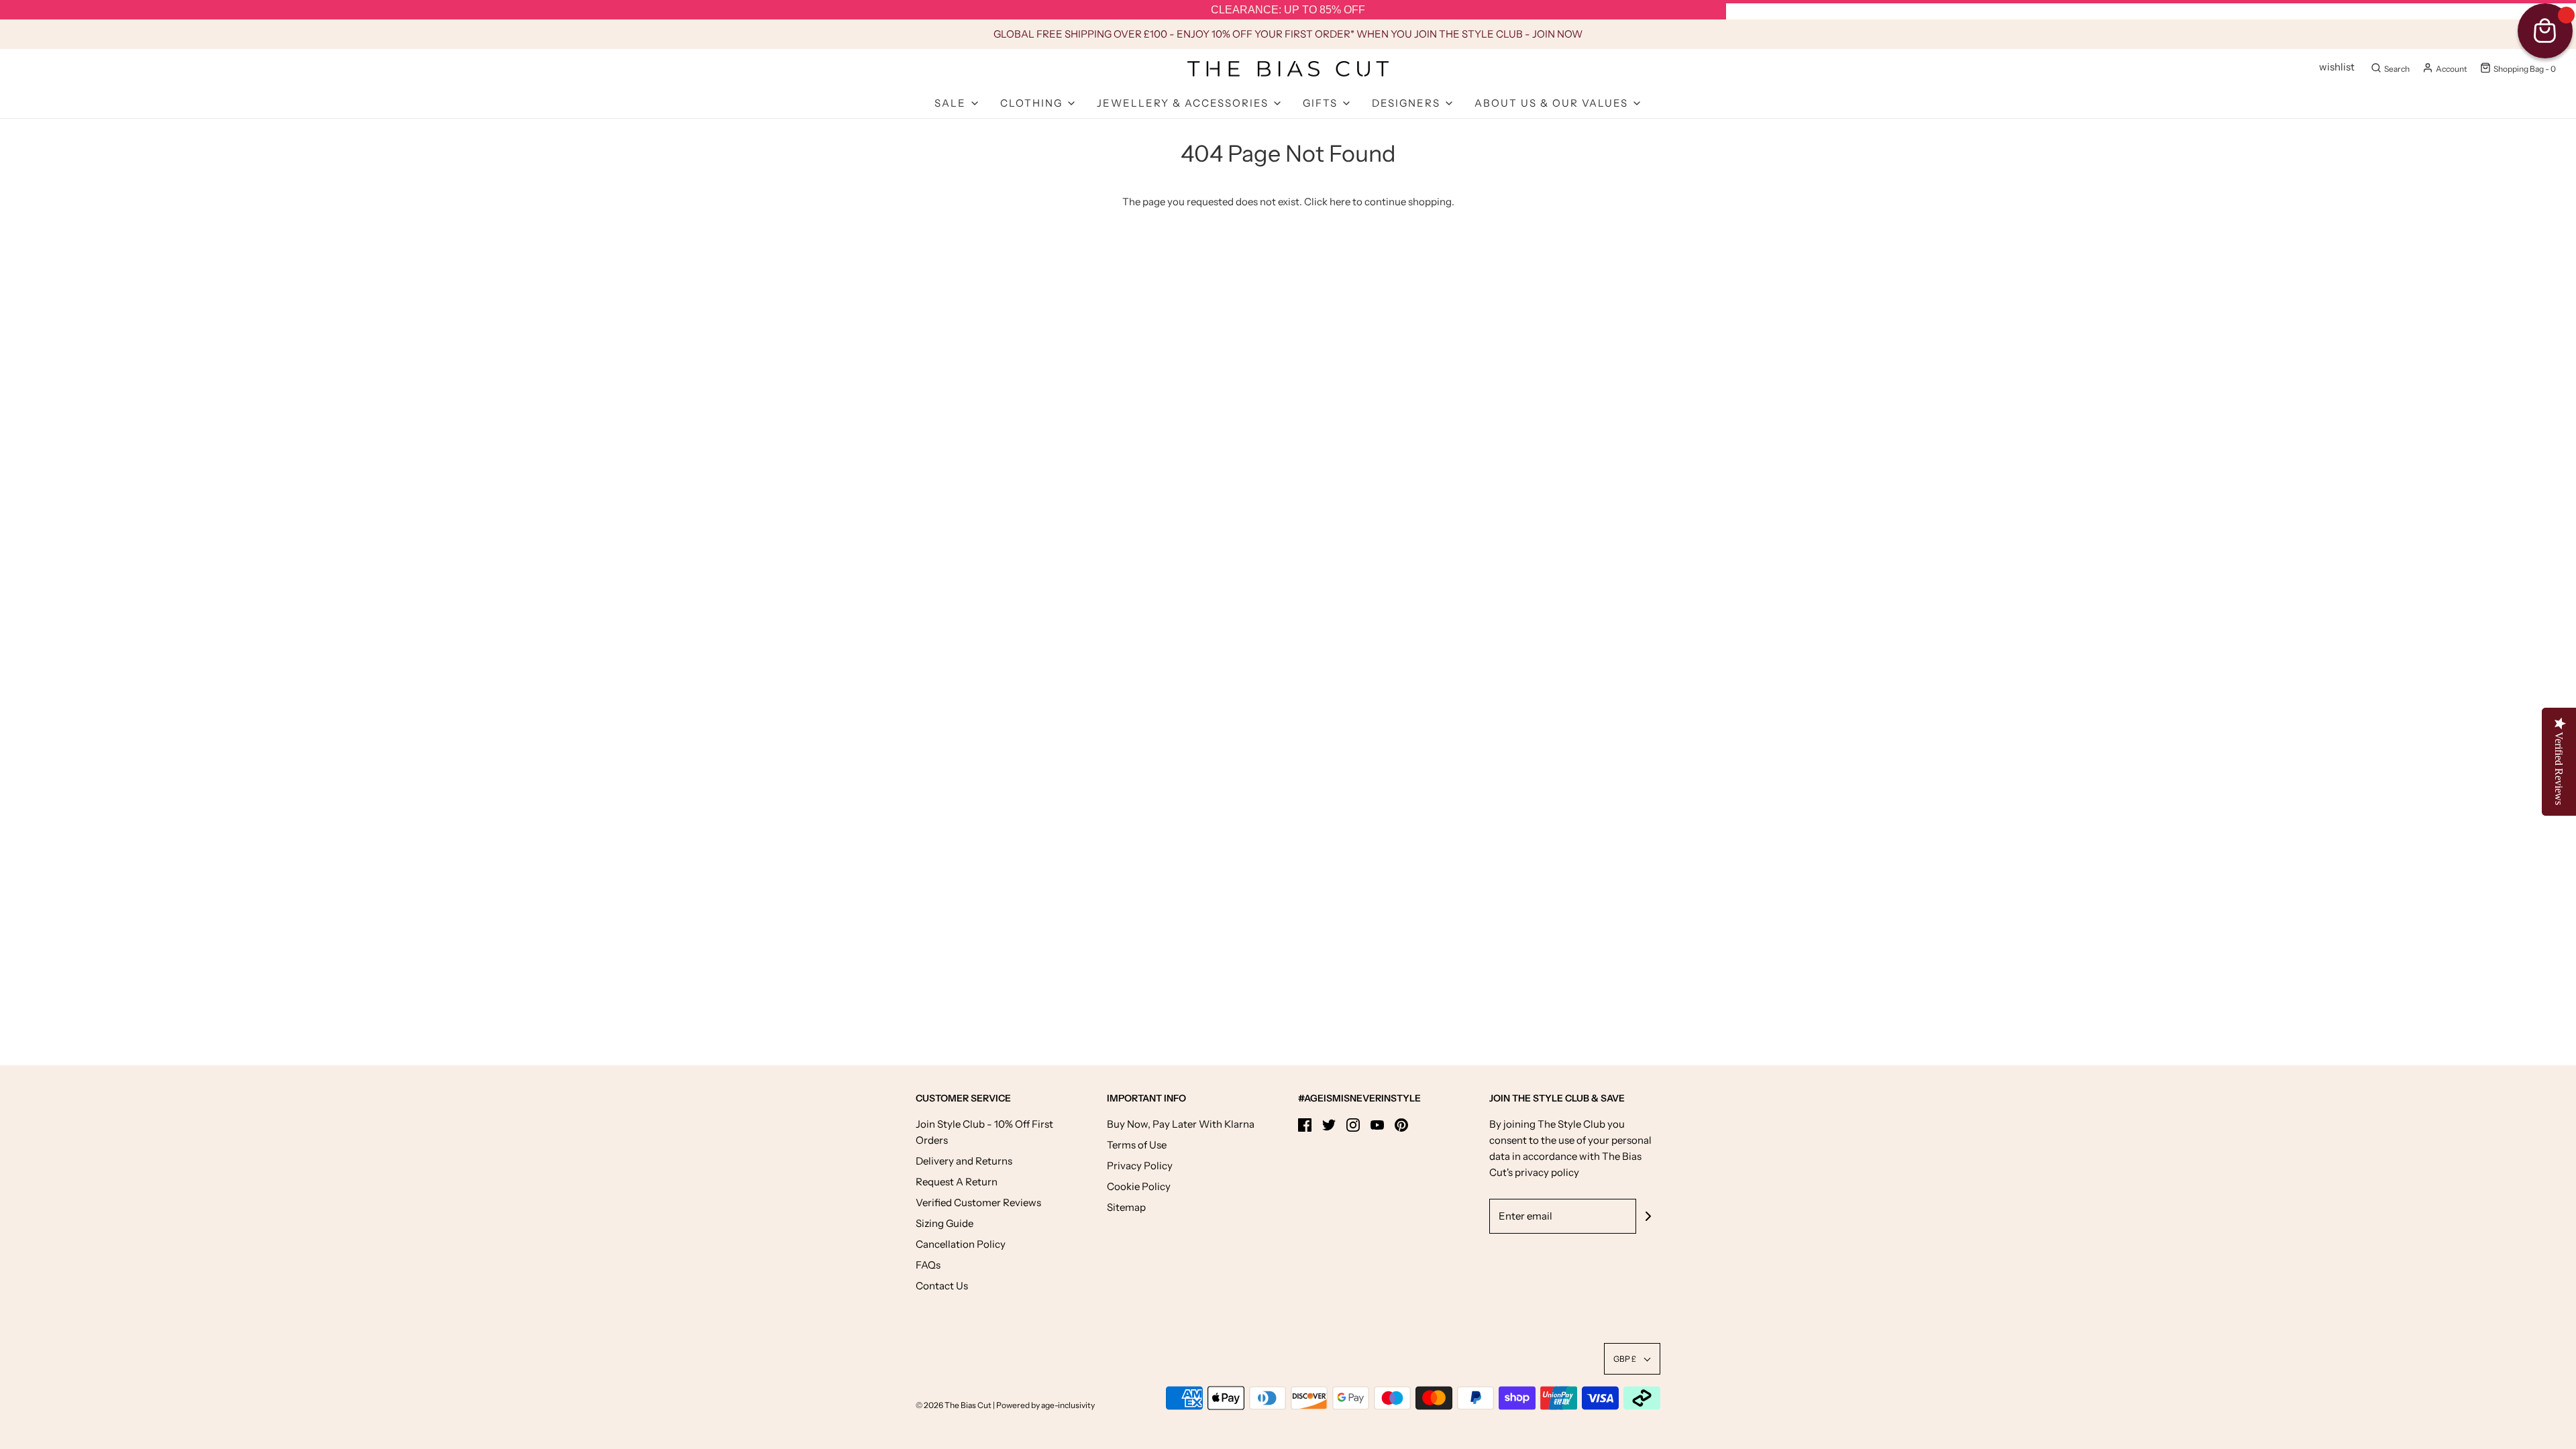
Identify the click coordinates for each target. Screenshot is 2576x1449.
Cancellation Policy (961, 1244)
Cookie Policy (1139, 1186)
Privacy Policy (1140, 1166)
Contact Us (942, 1286)
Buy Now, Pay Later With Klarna (1181, 1124)
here (1340, 202)
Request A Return (957, 1182)
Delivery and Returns (964, 1161)
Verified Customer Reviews (978, 1202)
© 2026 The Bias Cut (954, 1405)
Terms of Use (1137, 1145)
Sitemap (1126, 1207)
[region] (1288, 10)
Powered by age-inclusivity (1045, 1405)
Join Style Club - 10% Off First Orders (984, 1132)
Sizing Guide (945, 1223)
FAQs (928, 1265)
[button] (1632, 1359)
